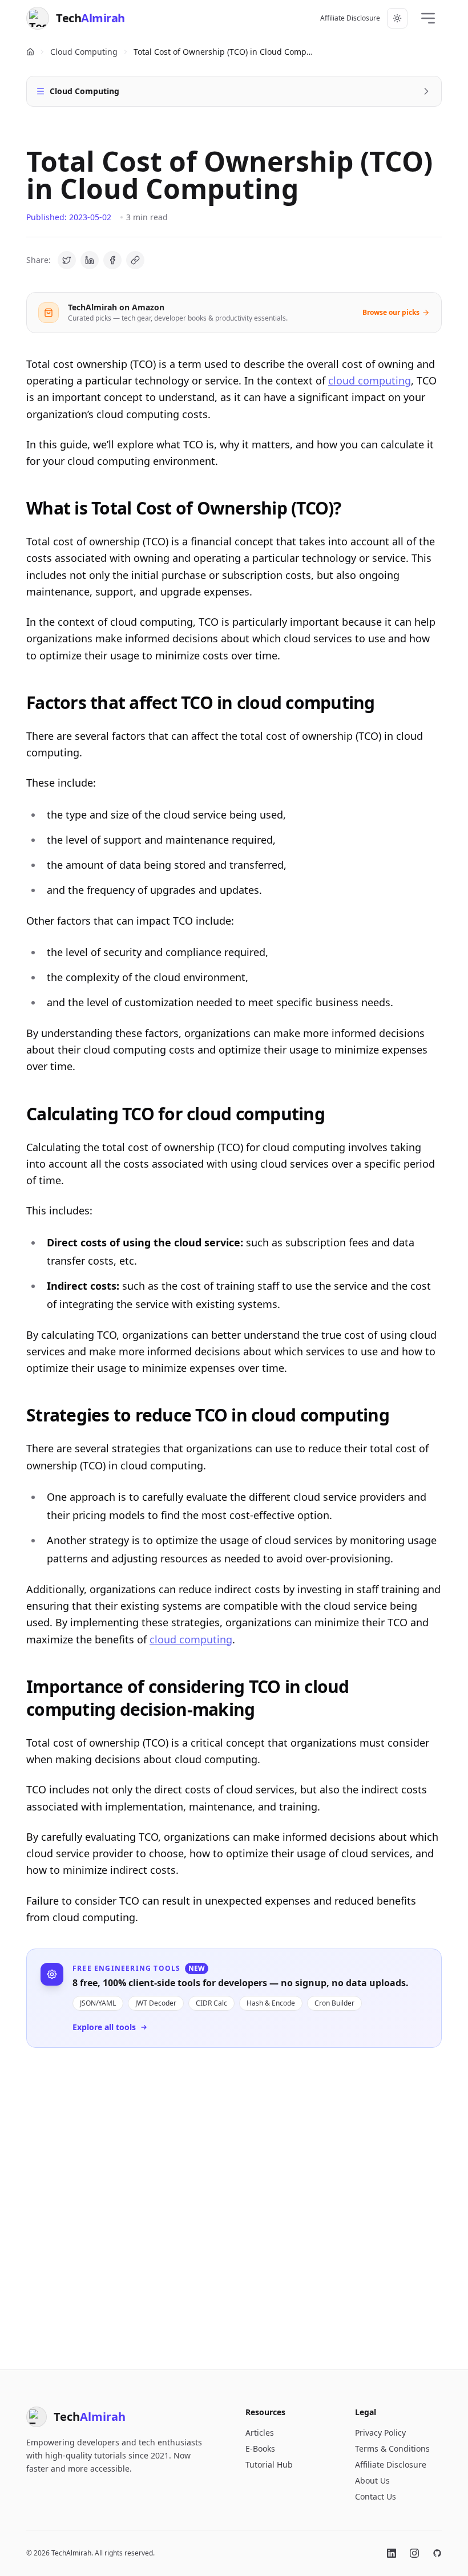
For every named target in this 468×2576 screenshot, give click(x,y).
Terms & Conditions (392, 2449)
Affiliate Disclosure (350, 18)
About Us (372, 2480)
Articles (260, 2433)
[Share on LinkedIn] (90, 260)
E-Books (260, 2449)
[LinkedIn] (392, 2553)
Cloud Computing (84, 52)
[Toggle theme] (397, 18)
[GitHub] (437, 2553)
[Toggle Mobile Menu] (428, 18)
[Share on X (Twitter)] (67, 260)
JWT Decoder (156, 2003)
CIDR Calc (211, 2003)
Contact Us (376, 2496)
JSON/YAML (98, 2003)
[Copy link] (135, 260)
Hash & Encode (271, 2003)
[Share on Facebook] (112, 260)
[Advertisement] (234, 2200)
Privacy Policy (380, 2433)
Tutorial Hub (269, 2464)
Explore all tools (104, 2027)
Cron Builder (334, 2003)
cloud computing (370, 380)
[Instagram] (414, 2553)
